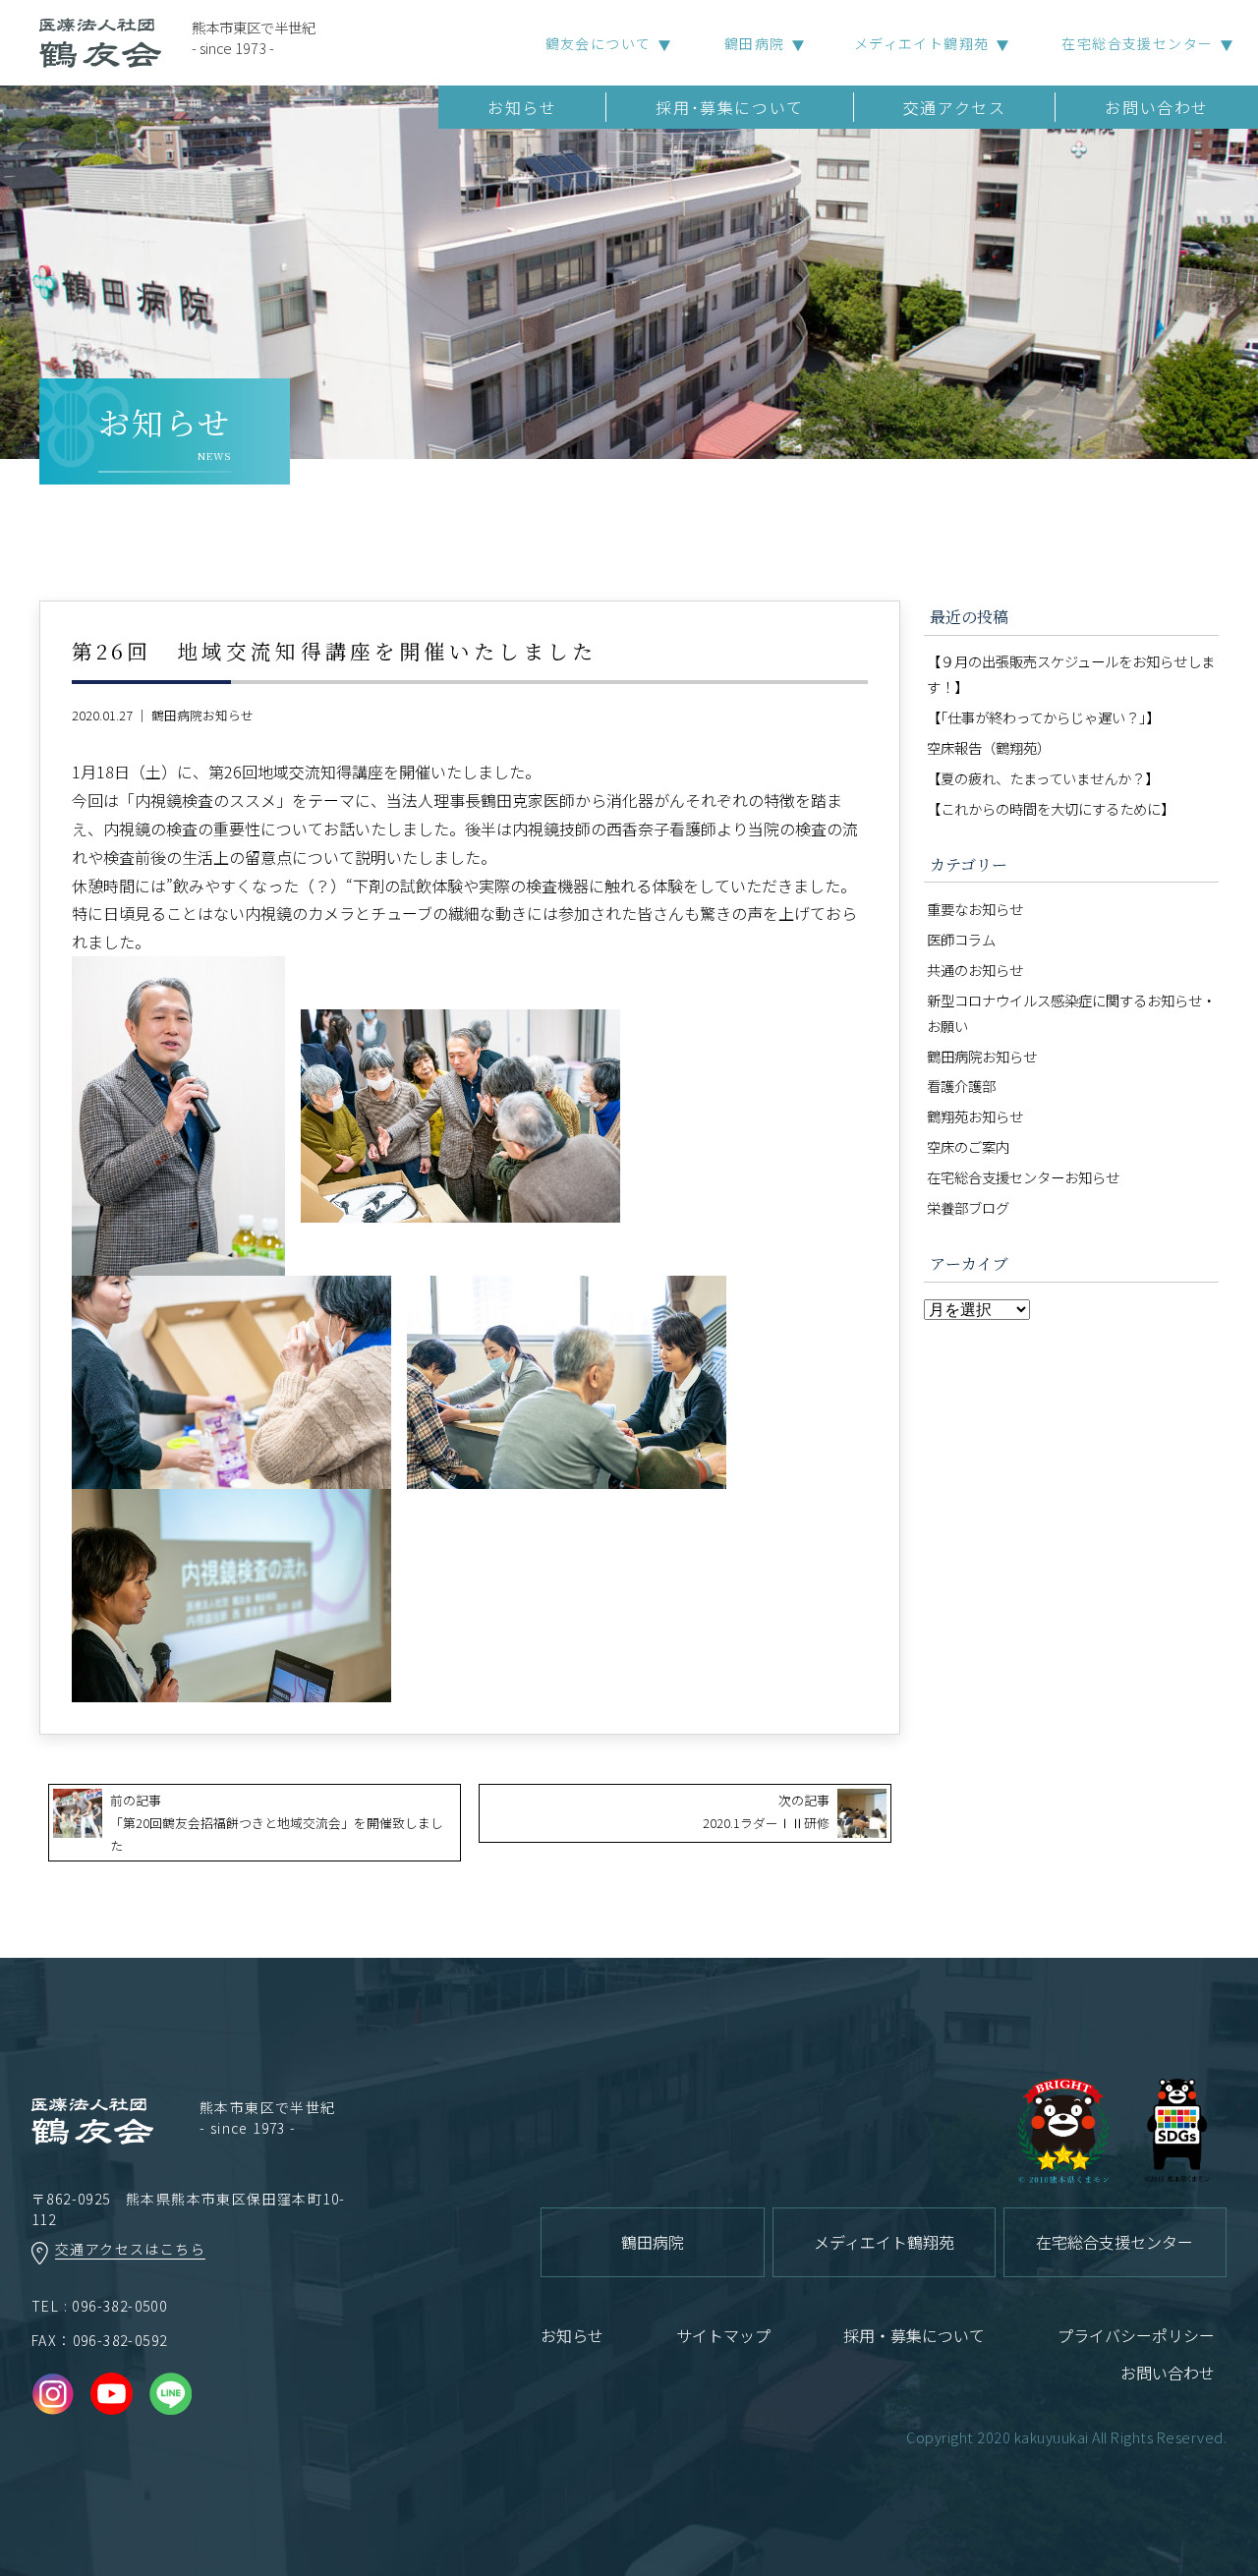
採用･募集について (729, 107)
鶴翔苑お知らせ (975, 1116)
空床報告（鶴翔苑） (989, 747)
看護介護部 (961, 1086)
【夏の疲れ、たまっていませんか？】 (1043, 778)
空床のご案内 (968, 1146)
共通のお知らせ (975, 970)
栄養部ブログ (968, 1207)
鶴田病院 (755, 43)
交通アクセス (955, 107)
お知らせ (522, 107)
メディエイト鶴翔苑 (922, 43)
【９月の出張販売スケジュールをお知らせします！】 (1071, 674)
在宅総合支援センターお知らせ (1023, 1177)
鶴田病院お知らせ (202, 715)
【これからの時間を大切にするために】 (1051, 808)
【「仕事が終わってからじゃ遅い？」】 (1043, 717)
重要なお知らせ (975, 909)
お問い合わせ (1157, 107)
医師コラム (961, 939)
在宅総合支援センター (1137, 43)
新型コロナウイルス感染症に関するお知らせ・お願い (1071, 1013)
